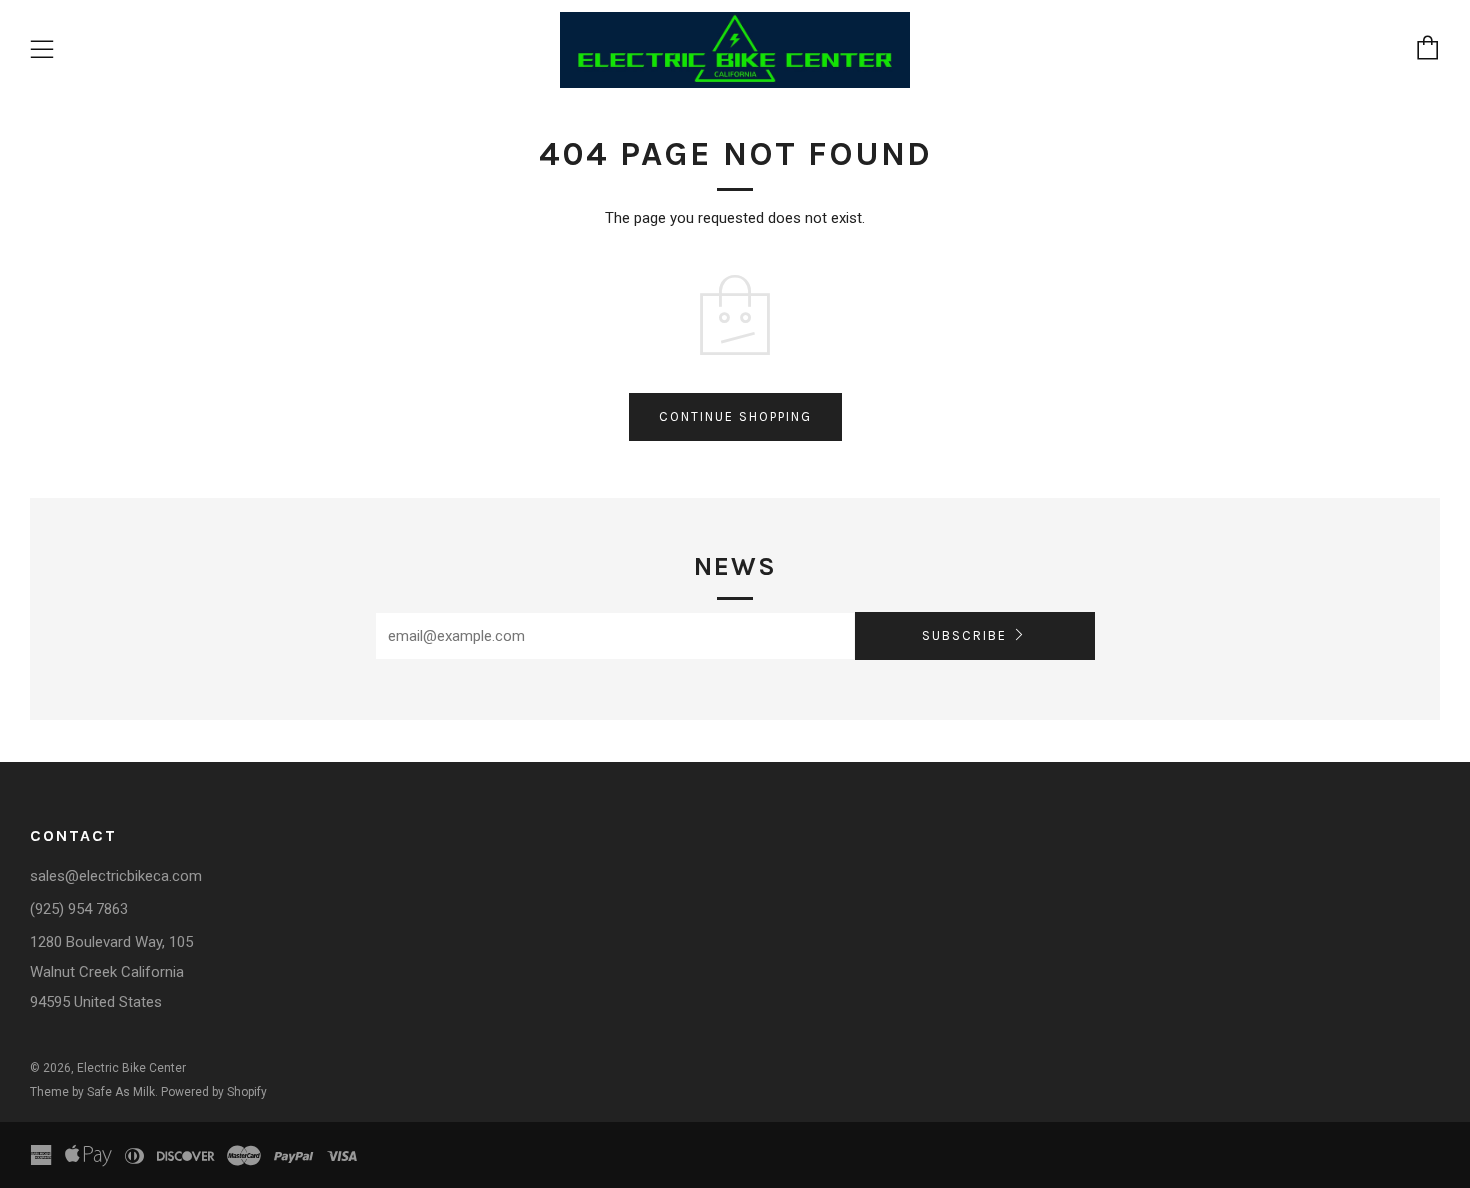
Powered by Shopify (214, 1092)
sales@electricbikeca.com (116, 876)
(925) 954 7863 (79, 909)
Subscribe (964, 635)
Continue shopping (735, 416)
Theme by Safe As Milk (92, 1092)
